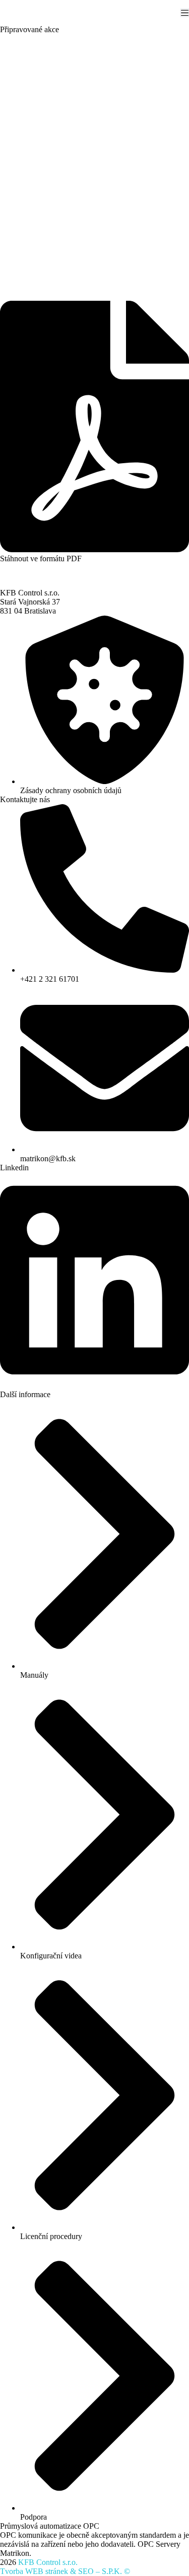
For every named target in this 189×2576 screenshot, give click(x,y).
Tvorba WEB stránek (34, 2571)
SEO (86, 2571)
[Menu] (185, 13)
